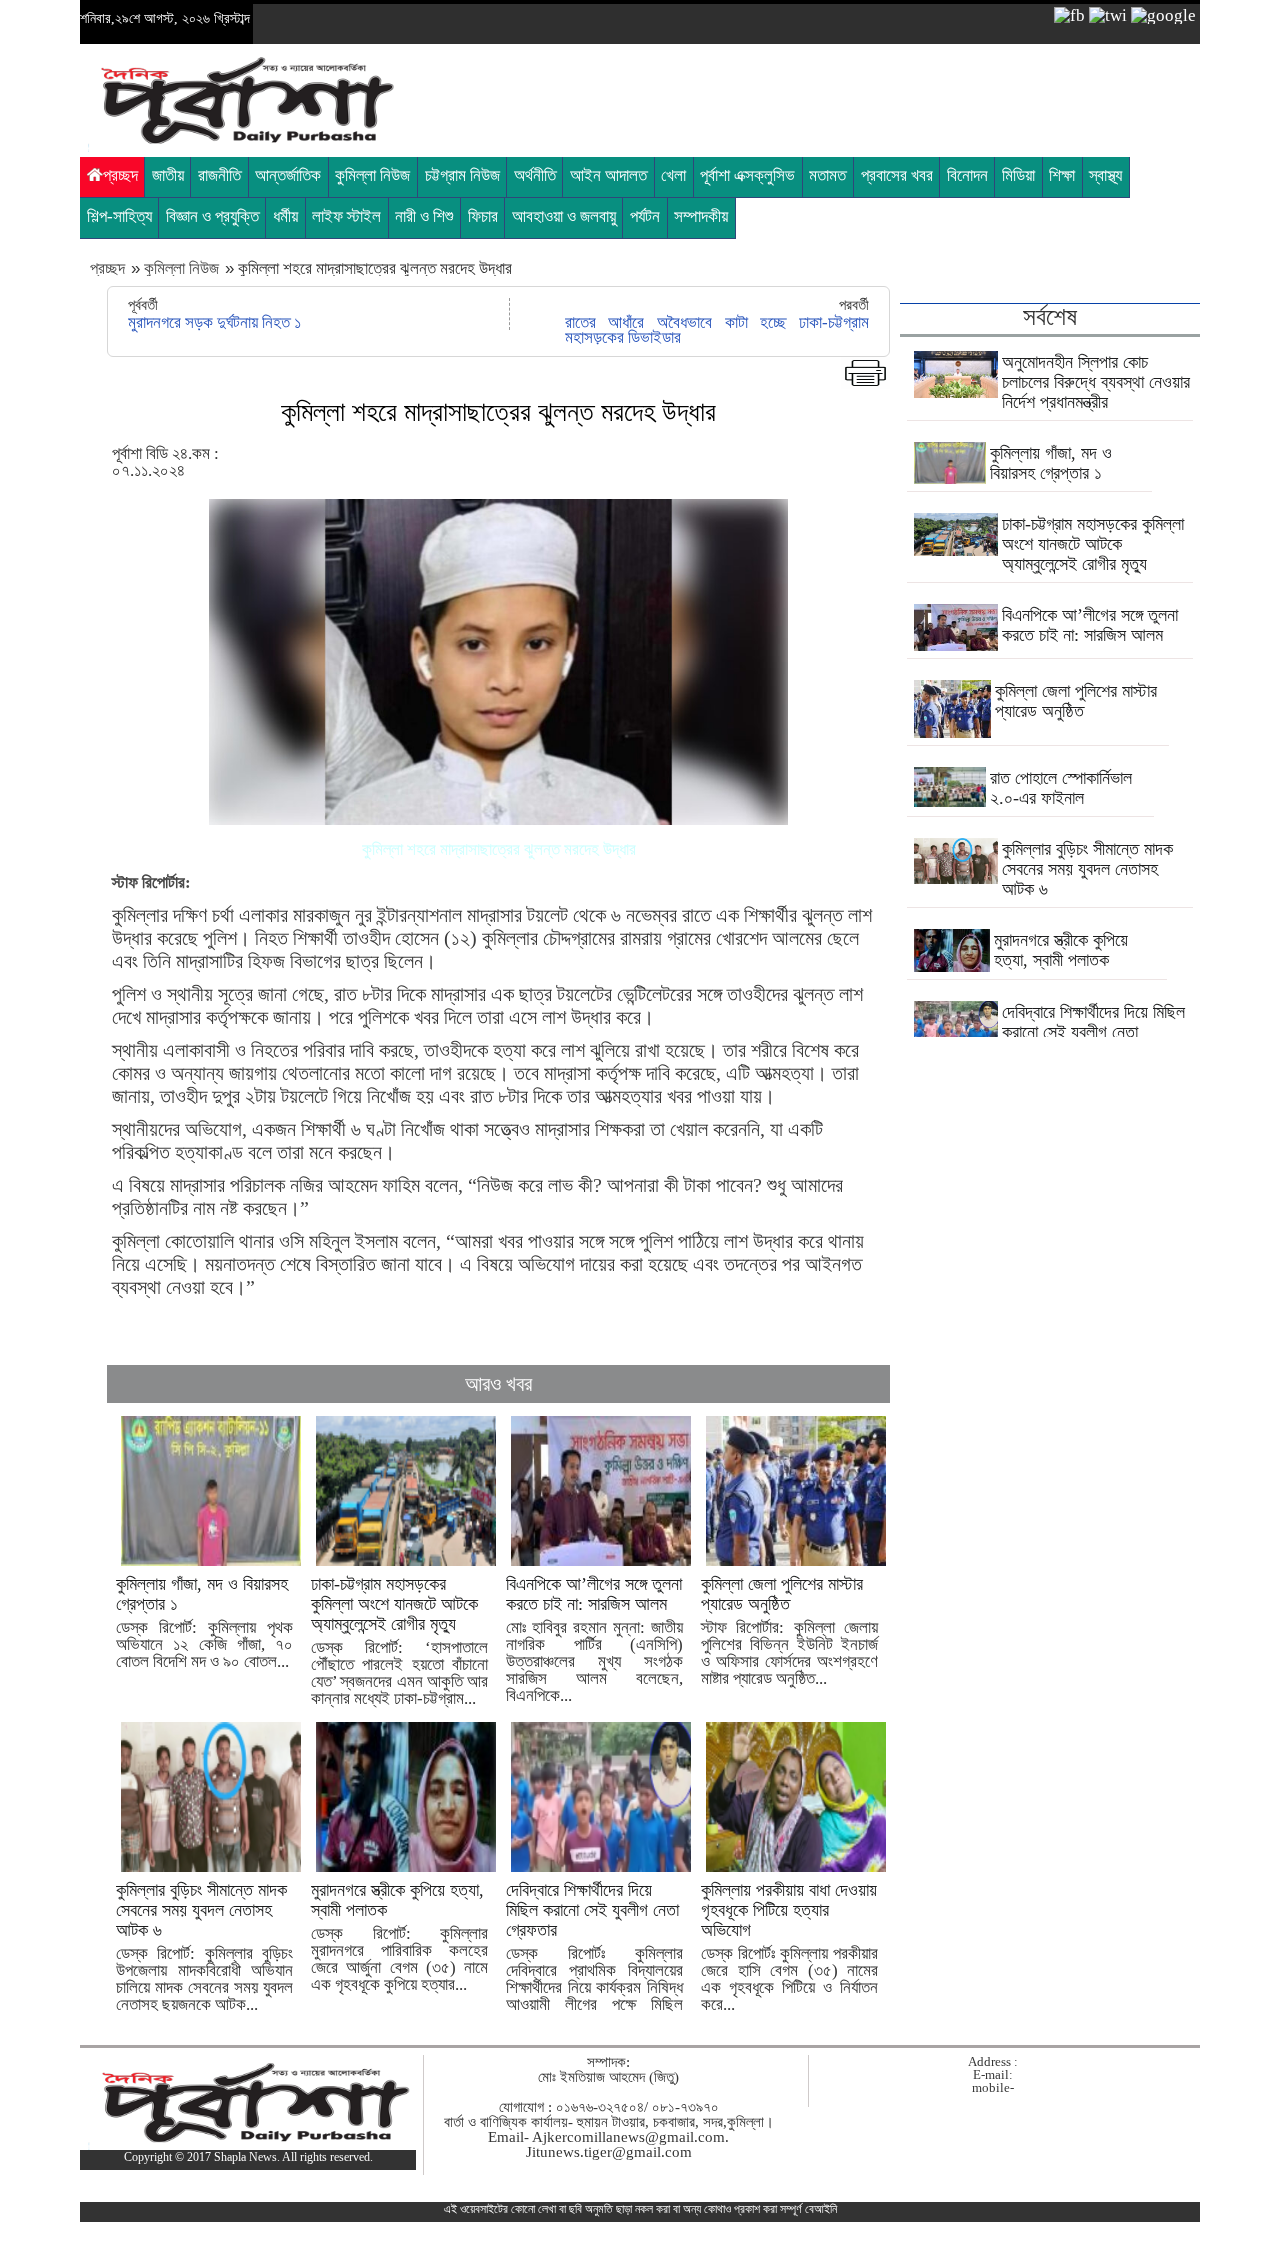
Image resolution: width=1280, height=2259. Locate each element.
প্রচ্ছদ (120, 175)
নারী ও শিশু (424, 216)
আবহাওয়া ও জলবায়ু (564, 216)
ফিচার (483, 216)
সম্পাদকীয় (701, 216)
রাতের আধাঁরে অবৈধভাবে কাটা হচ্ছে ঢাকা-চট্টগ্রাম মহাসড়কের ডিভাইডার (717, 330)
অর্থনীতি (535, 175)
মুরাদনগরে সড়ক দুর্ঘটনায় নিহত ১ (214, 322)
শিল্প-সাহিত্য (119, 216)
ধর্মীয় (285, 216)
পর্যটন (645, 216)
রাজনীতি (219, 175)
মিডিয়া (1018, 175)
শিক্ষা (1062, 175)
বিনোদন (967, 175)
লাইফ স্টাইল (346, 216)
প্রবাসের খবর (897, 175)
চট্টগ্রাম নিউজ (462, 175)
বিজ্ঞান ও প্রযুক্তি (212, 216)
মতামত (827, 175)
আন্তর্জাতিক (288, 175)
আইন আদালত (608, 175)
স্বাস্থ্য (1105, 175)
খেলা (673, 175)
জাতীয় (168, 175)
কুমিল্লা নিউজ (372, 175)
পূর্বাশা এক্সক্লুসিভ (747, 175)
